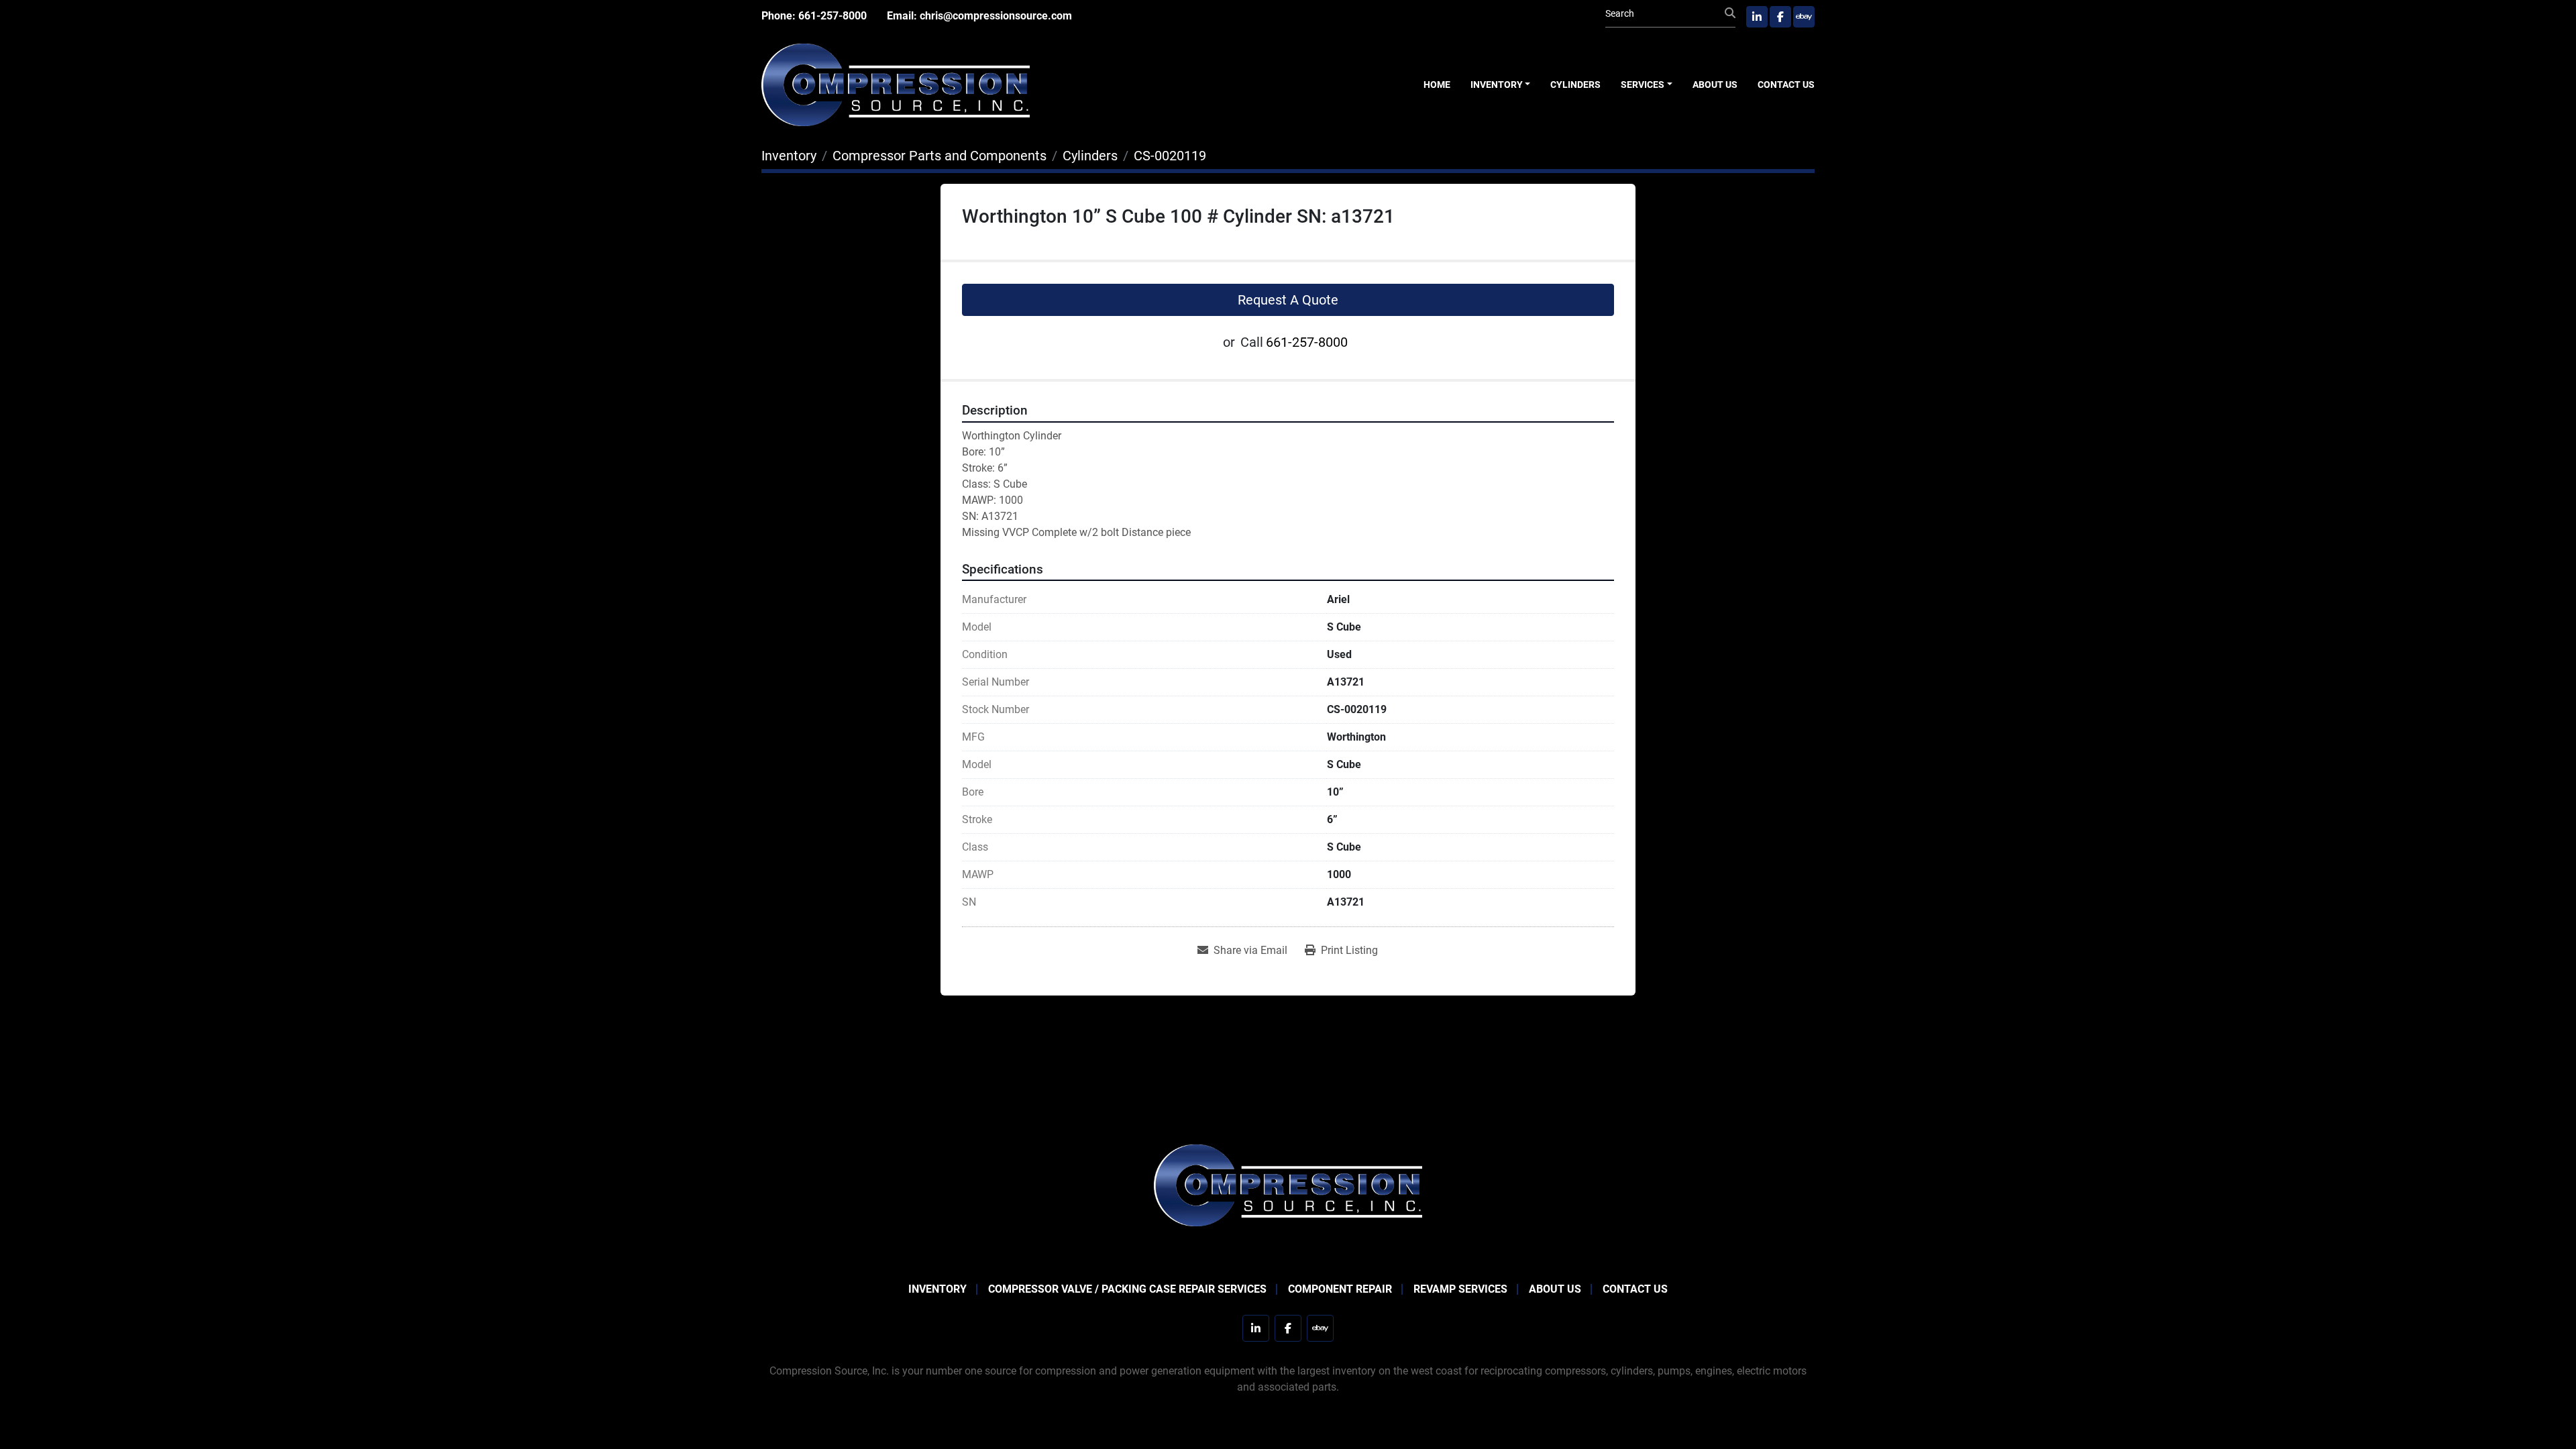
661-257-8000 (833, 16)
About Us (1715, 85)
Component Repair (1340, 1289)
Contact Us (1786, 85)
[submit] (1730, 13)
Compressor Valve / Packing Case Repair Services (1127, 1289)
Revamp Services (1460, 1289)
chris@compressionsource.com (996, 16)
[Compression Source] (1288, 1184)
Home (1437, 85)
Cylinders (1575, 85)
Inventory (1497, 85)
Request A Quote (1288, 300)
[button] (1501, 85)
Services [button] (1643, 85)
